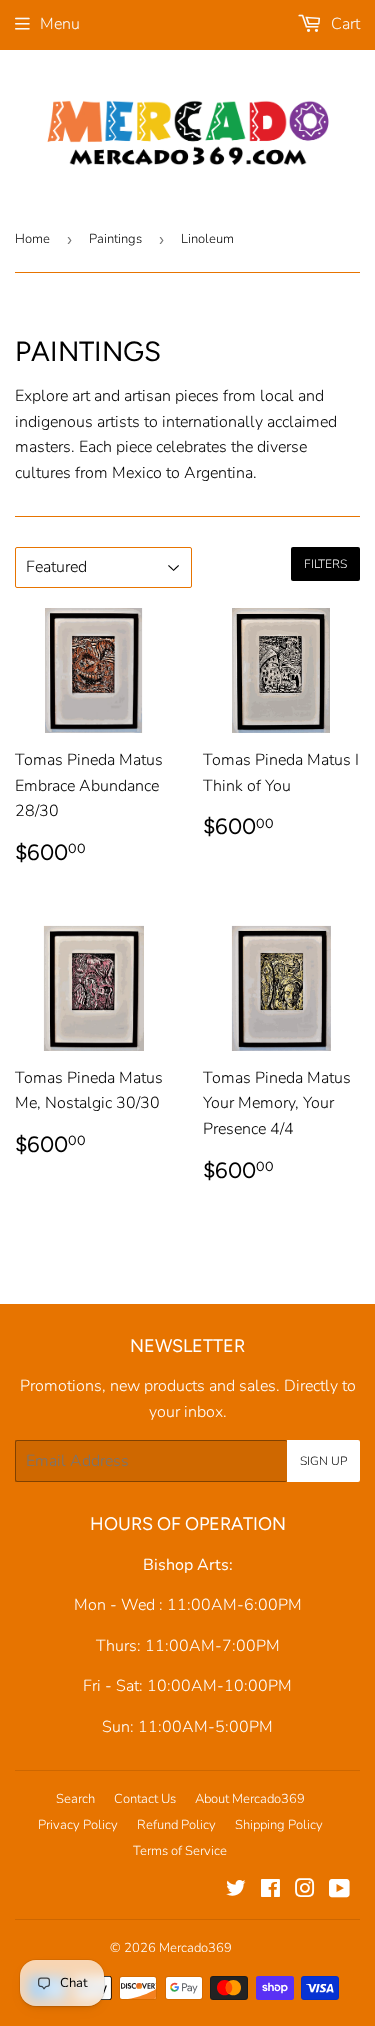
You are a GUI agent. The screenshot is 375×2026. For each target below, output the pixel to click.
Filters (325, 564)
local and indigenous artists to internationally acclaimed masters (176, 421)
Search (75, 1799)
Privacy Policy (78, 1825)
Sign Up (323, 1461)
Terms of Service (180, 1851)
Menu (60, 24)
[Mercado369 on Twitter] (236, 1891)
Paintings (115, 239)
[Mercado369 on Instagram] (305, 1891)
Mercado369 (195, 1948)
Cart (343, 24)
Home (32, 239)
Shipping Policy (279, 1825)
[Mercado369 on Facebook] (270, 1891)
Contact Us (145, 1799)
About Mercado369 (250, 1799)
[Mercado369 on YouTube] (339, 1891)
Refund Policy (176, 1825)
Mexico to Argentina (182, 473)
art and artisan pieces (145, 396)
